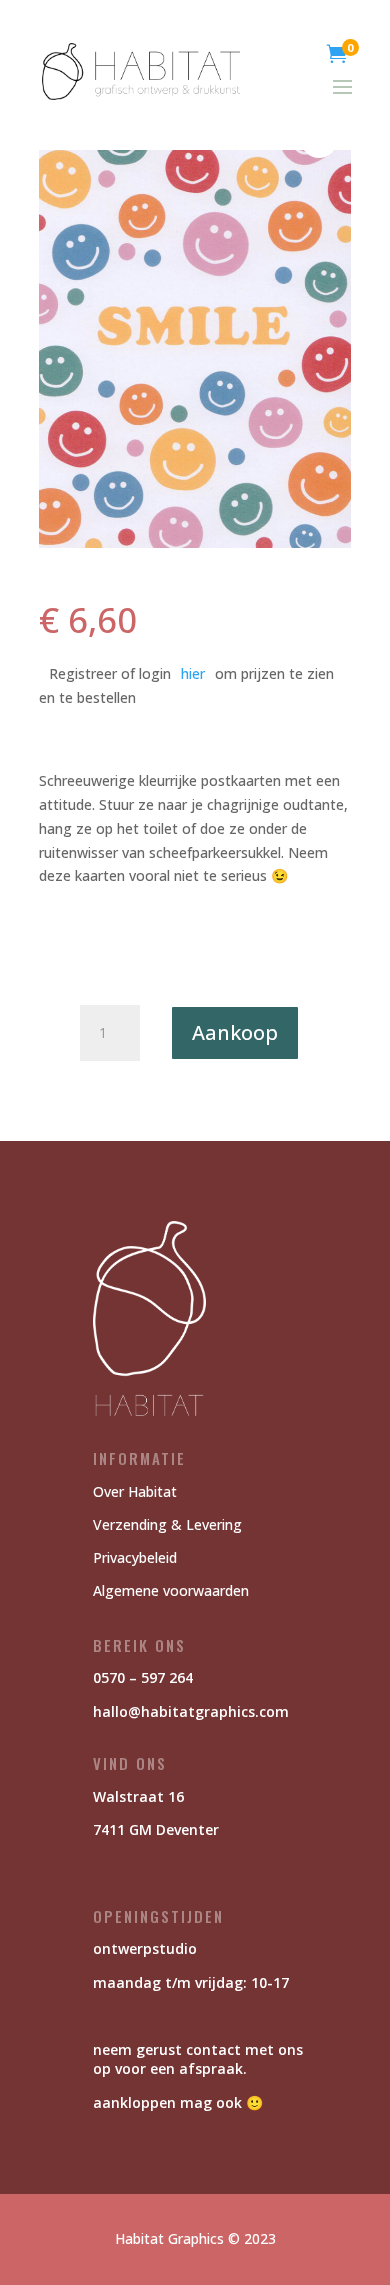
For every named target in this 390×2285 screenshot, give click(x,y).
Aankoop (235, 1032)
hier (193, 673)
